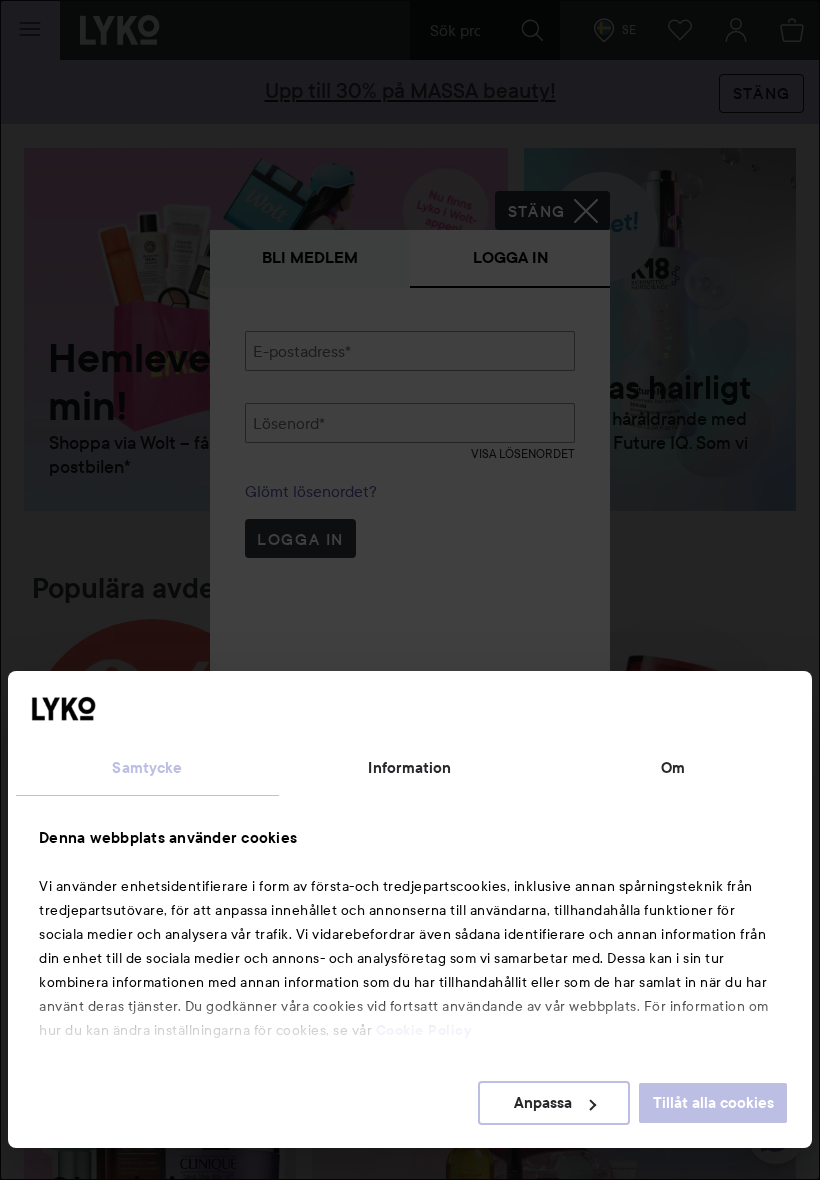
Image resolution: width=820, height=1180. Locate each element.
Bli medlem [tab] (310, 257)
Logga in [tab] (510, 257)
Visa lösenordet (523, 453)
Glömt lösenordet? (311, 491)
